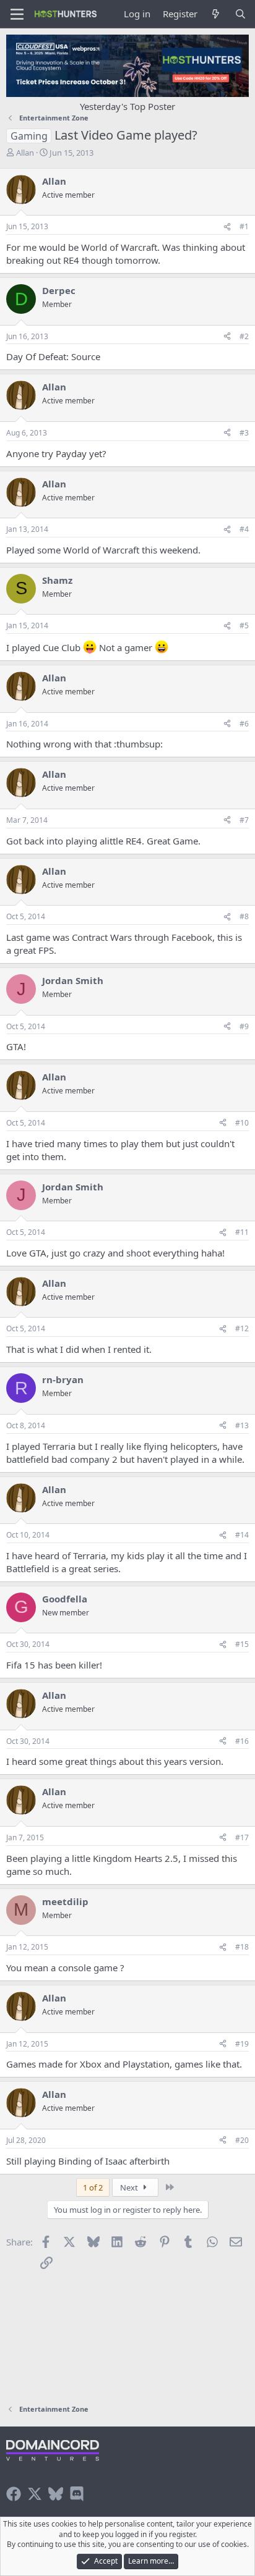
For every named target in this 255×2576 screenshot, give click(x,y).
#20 (242, 2140)
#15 (242, 1644)
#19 (242, 2044)
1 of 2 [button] (93, 2187)
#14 (242, 1535)
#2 (244, 336)
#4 (244, 529)
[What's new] (216, 14)
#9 (244, 1026)
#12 (242, 1328)
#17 (242, 1837)
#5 (244, 625)
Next (130, 2187)
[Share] (227, 227)
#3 (244, 433)
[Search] (240, 14)
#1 (244, 226)
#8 (244, 916)
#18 (242, 1947)
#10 (242, 1123)
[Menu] (17, 14)
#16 (242, 1741)
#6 (244, 724)
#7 (244, 820)
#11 (242, 1232)
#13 (242, 1425)
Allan (25, 153)
